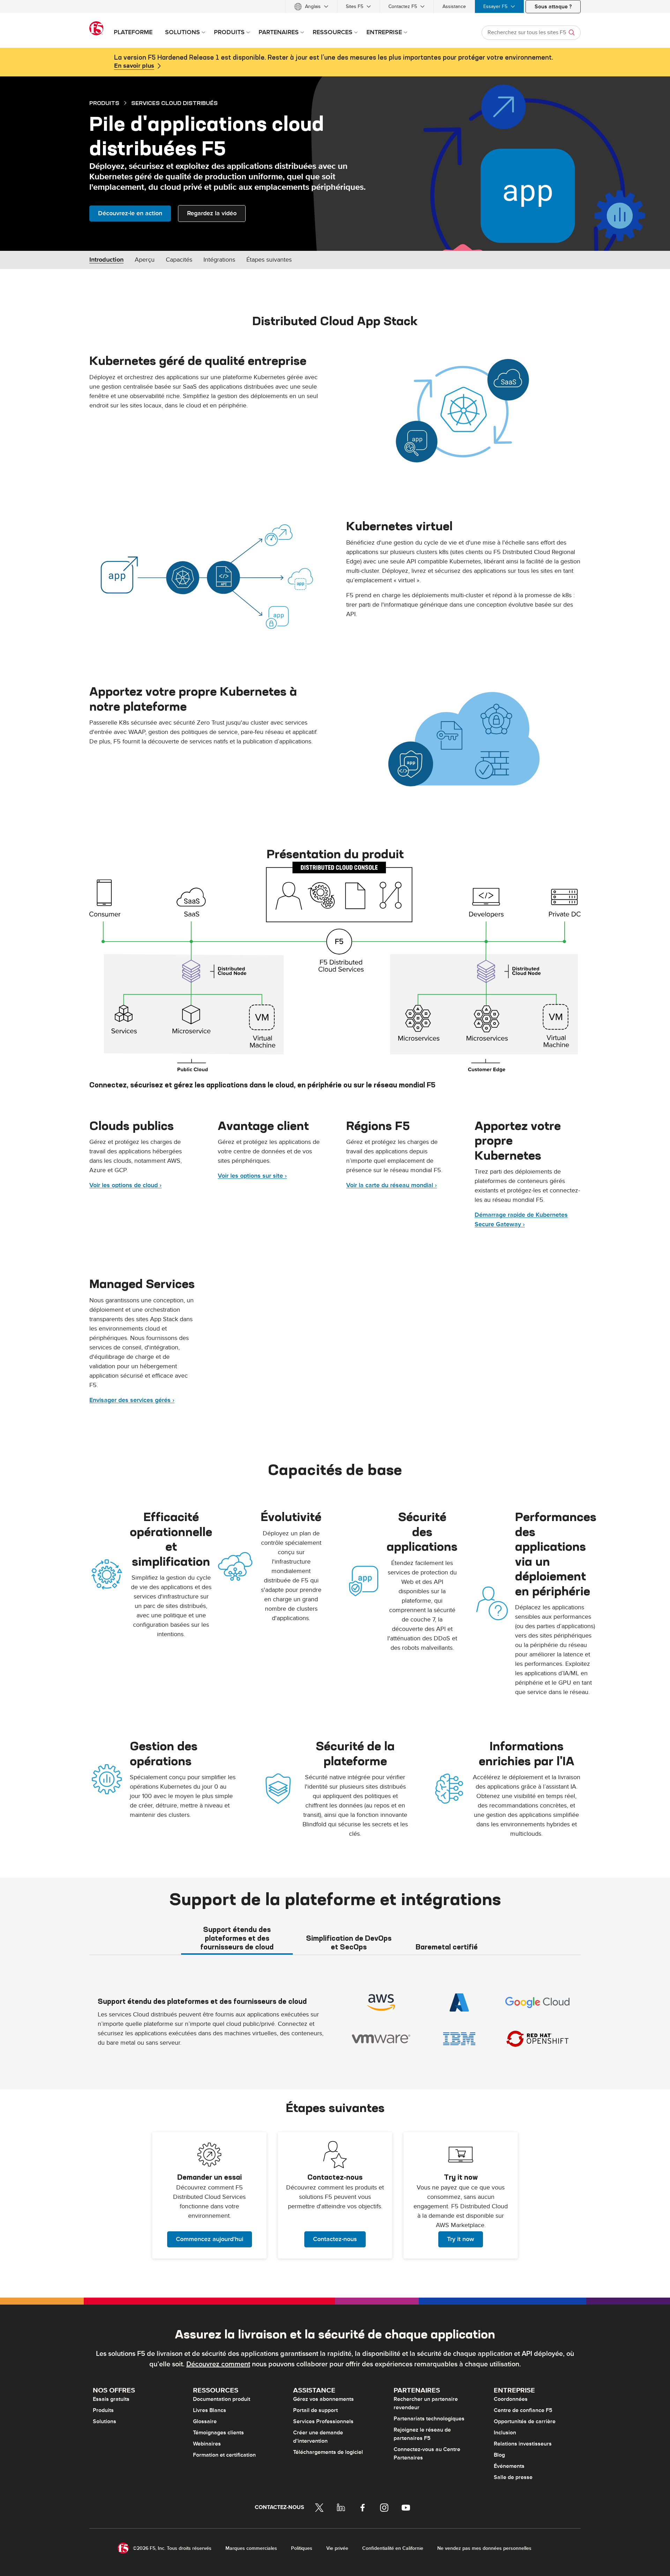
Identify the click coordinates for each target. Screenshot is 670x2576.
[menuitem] (311, 6)
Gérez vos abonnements (323, 2399)
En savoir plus (134, 66)
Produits (103, 2410)
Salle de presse (513, 2477)
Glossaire (205, 2421)
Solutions (105, 2421)
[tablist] (335, 1938)
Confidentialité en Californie (393, 2548)
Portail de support (315, 2410)
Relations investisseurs (523, 2444)
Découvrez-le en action (130, 213)
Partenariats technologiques (429, 2419)
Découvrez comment (218, 2364)
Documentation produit (222, 2399)
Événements (509, 2466)
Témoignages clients (218, 2433)
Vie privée (337, 2548)
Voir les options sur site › (252, 1176)
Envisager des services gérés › (132, 1400)
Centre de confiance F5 (523, 2410)
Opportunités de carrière (525, 2421)
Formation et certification (224, 2455)
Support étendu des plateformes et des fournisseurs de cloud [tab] (237, 1938)
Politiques (302, 2548)
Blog (499, 2455)
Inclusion (505, 2433)
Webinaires (207, 2444)
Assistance (454, 6)
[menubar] (335, 6)
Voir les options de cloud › (125, 1185)
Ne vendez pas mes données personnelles (484, 2548)
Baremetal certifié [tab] (447, 1947)
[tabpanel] (335, 2021)
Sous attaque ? (553, 7)
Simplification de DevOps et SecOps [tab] (349, 1942)
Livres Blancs (210, 2410)
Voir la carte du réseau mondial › (392, 1185)
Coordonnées (511, 2399)
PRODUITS (104, 103)
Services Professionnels (323, 2421)
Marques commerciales (251, 2548)
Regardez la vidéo (212, 213)
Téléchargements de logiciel (328, 2452)
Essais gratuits (111, 2399)
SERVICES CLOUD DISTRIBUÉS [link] (174, 103)
